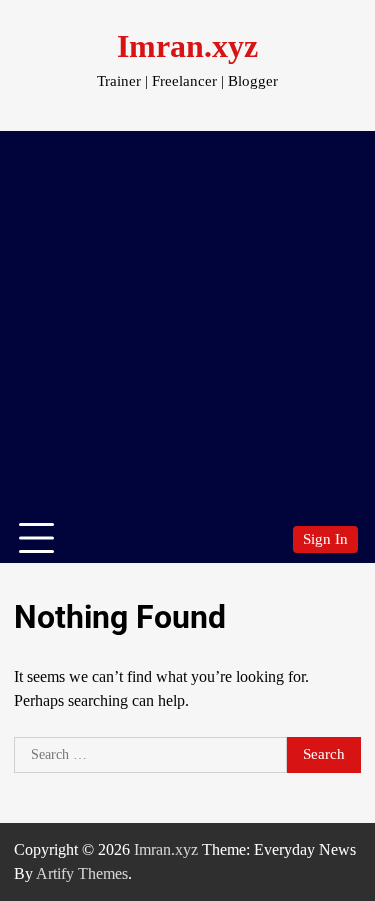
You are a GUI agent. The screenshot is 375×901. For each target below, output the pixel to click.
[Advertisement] (187, 318)
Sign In (325, 539)
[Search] (268, 539)
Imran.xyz (187, 46)
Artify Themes (82, 873)
